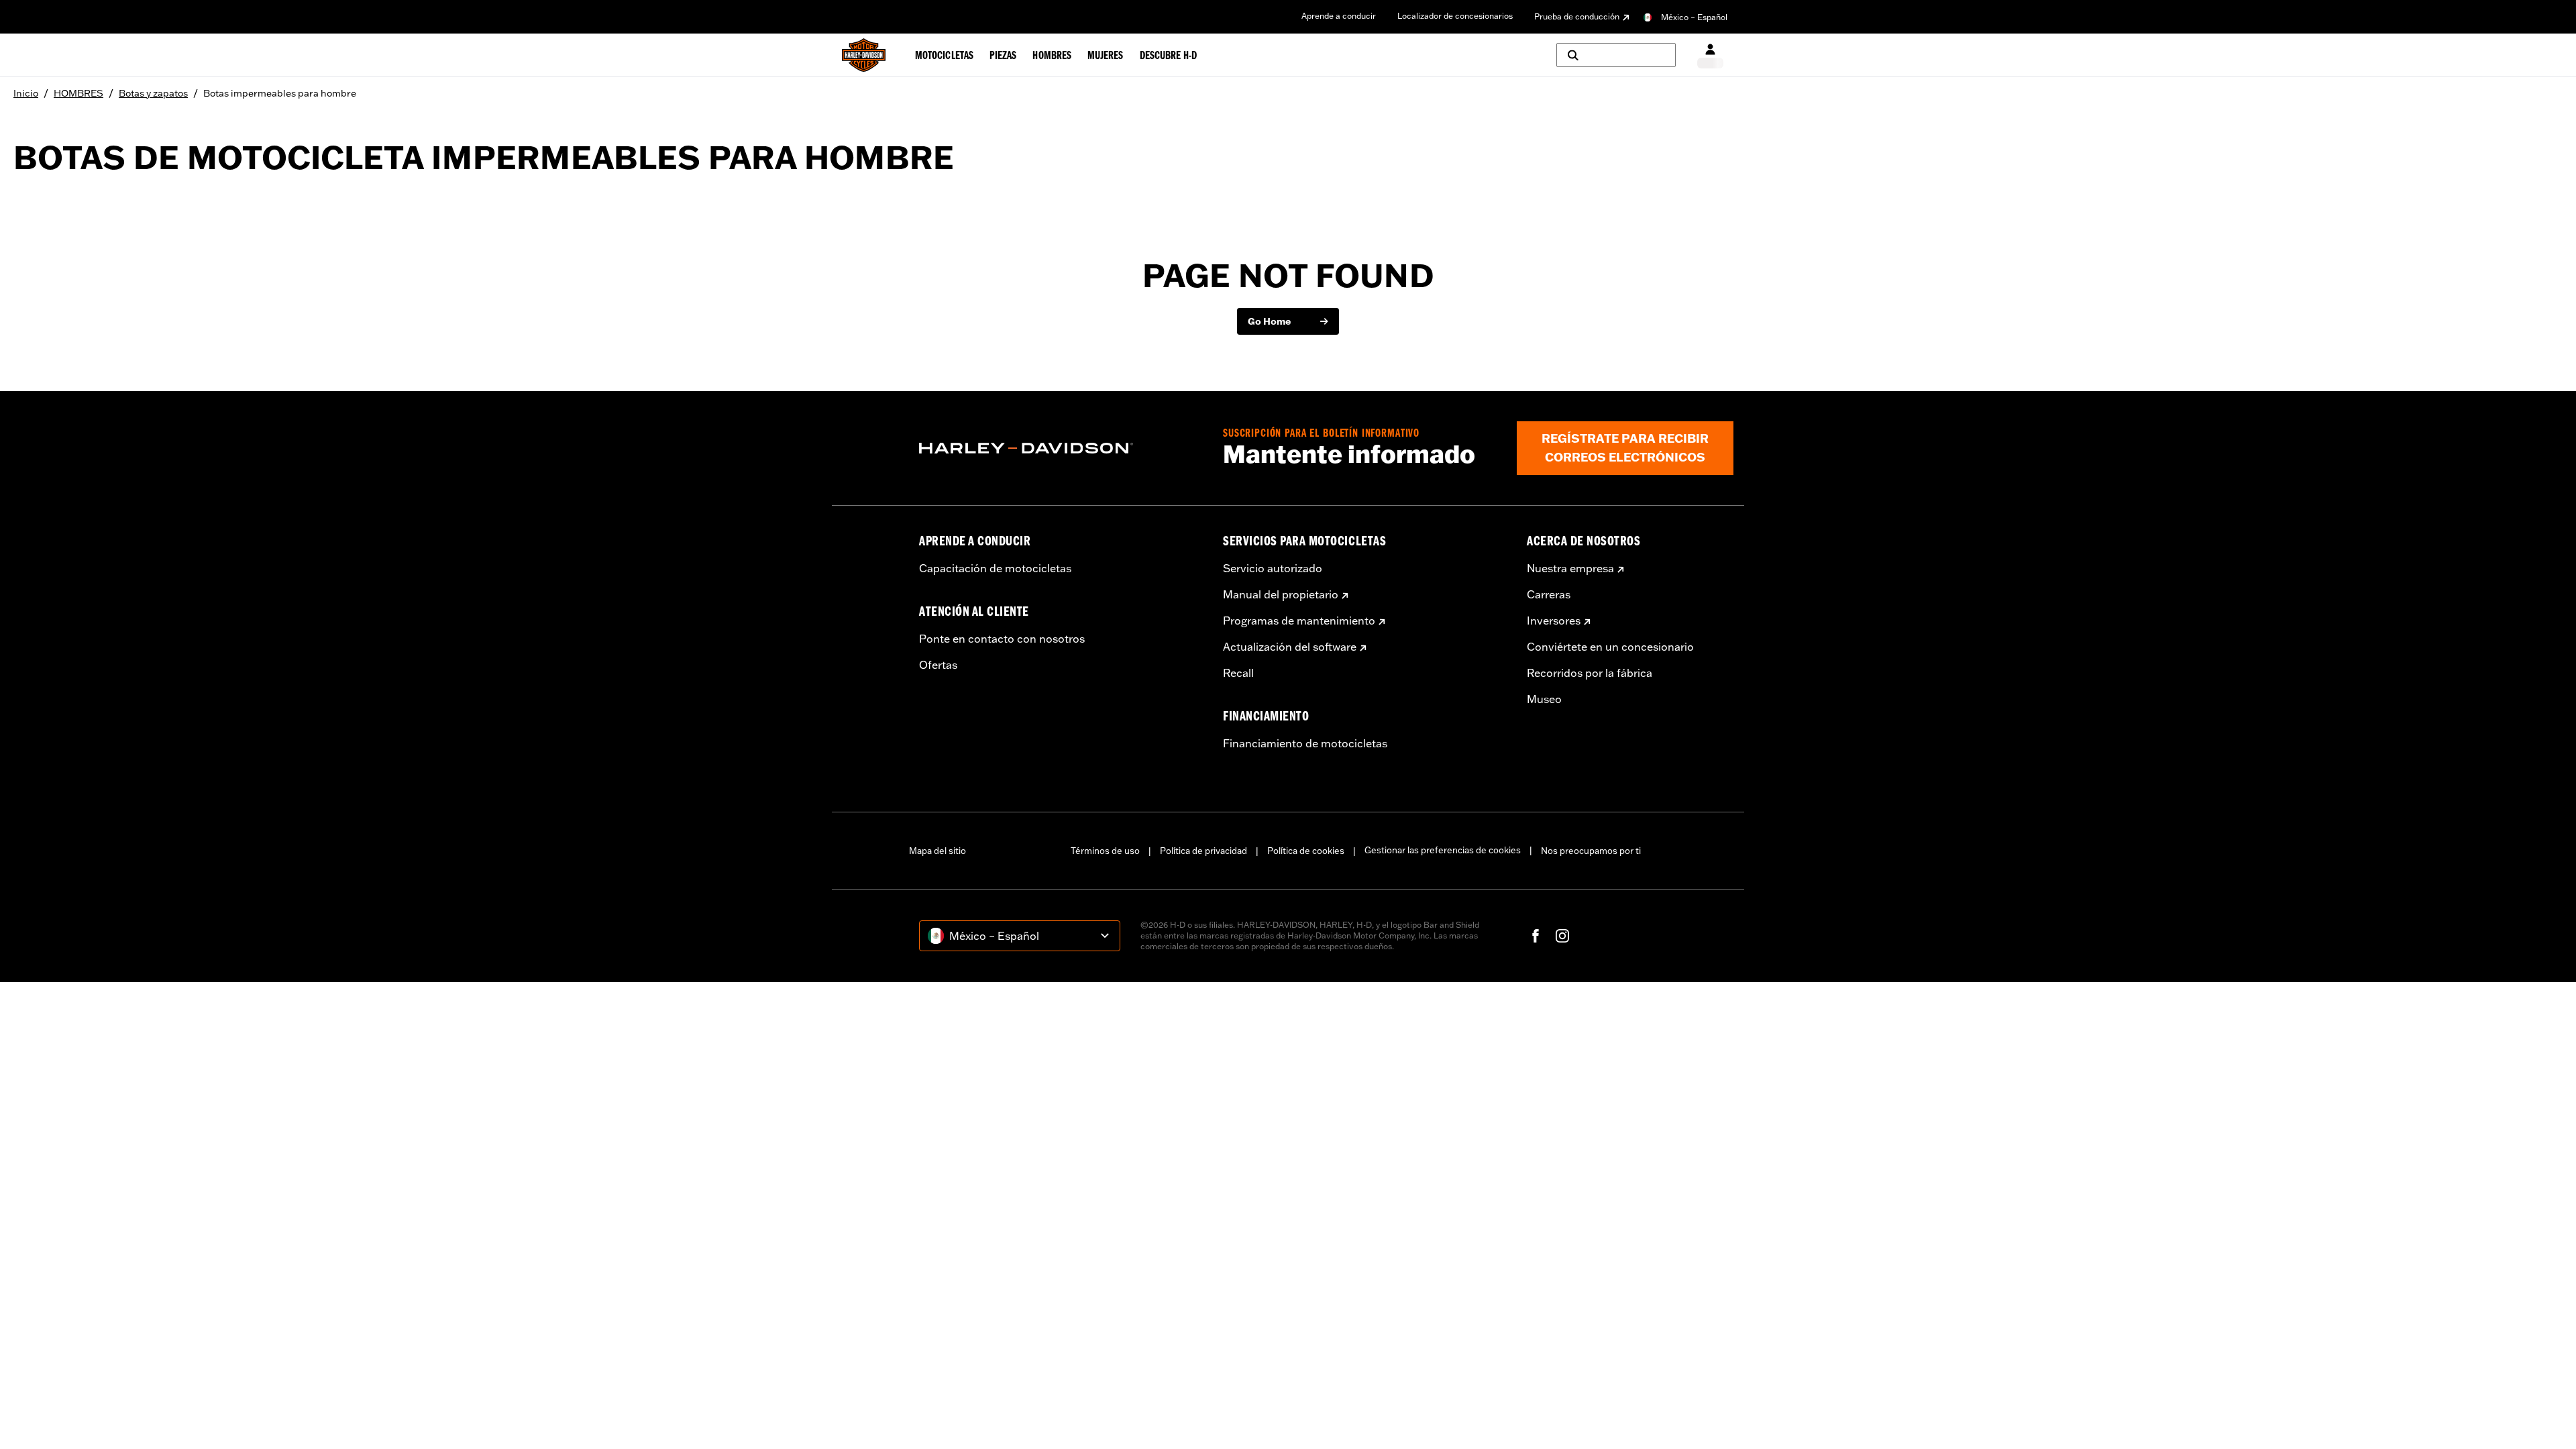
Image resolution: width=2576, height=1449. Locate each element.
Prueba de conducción (1577, 16)
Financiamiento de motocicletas (1305, 743)
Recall (1238, 673)
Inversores (1554, 621)
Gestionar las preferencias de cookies (1443, 850)
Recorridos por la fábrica (1590, 673)
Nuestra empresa (1570, 568)
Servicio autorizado (1273, 568)
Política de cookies (1306, 851)
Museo (1544, 699)
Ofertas (938, 665)
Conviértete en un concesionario (1610, 647)
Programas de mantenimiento (1299, 621)
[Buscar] (1616, 55)
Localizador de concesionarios (1455, 16)
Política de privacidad (1203, 851)
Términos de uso (1105, 851)
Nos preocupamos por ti (1591, 851)
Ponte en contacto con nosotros (1002, 639)
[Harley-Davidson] (1061, 448)
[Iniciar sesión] (1710, 55)
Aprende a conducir (1339, 16)
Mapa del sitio (937, 851)
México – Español (1694, 17)
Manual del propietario (1281, 594)
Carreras (1549, 594)
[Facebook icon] (1536, 936)
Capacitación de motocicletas (995, 568)
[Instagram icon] (1562, 936)
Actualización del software (1290, 647)
